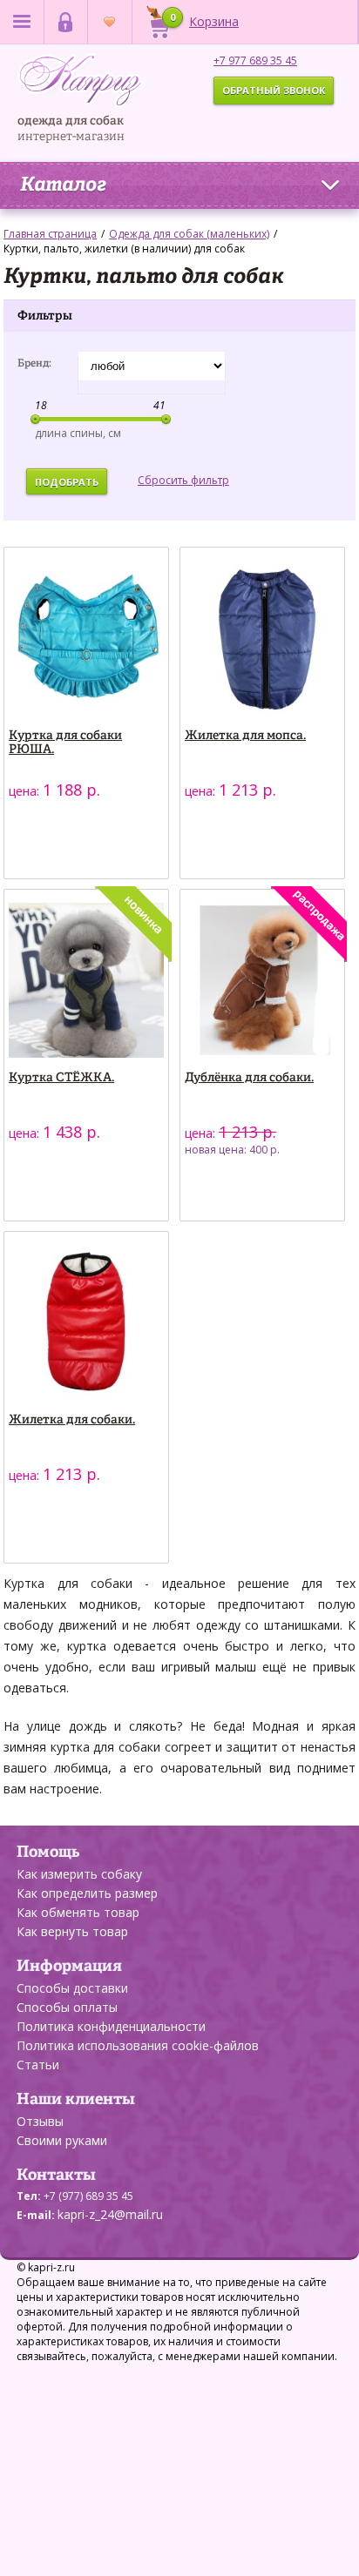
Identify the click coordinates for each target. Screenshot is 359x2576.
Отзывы (40, 2121)
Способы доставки (72, 1988)
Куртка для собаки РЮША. (65, 743)
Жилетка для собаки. (72, 1420)
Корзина (204, 20)
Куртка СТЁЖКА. (61, 1078)
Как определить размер (87, 1893)
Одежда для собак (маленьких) (189, 234)
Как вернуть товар (72, 1931)
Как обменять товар (78, 1912)
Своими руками (62, 2140)
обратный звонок (274, 90)
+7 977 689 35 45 (255, 61)
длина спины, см (78, 433)
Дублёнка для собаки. (249, 1078)
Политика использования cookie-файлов (138, 2045)
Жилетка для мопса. (245, 736)
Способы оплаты (67, 2007)
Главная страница (50, 234)
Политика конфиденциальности (111, 2026)
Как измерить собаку (79, 1874)
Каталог (63, 185)
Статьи (38, 2065)
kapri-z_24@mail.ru (110, 2214)
